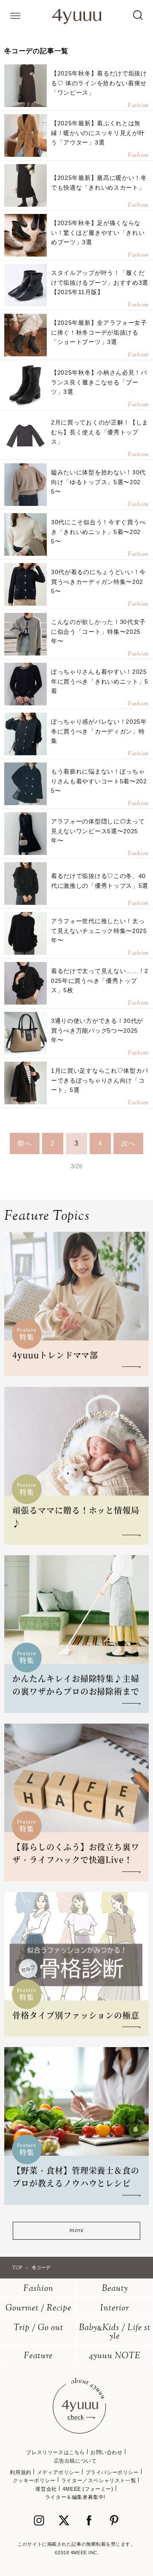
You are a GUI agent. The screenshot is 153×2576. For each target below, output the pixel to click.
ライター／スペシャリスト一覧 (99, 2481)
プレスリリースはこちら (55, 2452)
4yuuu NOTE (115, 2356)
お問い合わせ (107, 2452)
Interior (115, 2309)
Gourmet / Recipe (38, 2309)
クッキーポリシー (34, 2481)
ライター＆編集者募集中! (75, 2497)
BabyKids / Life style (115, 2332)
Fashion (38, 2289)
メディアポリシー (58, 2472)
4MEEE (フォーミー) (88, 2489)
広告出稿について (75, 2461)
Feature (38, 2356)
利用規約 (20, 2472)
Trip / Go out (38, 2328)
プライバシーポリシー (112, 2472)
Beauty (115, 2289)
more (76, 2231)
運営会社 (46, 2489)
